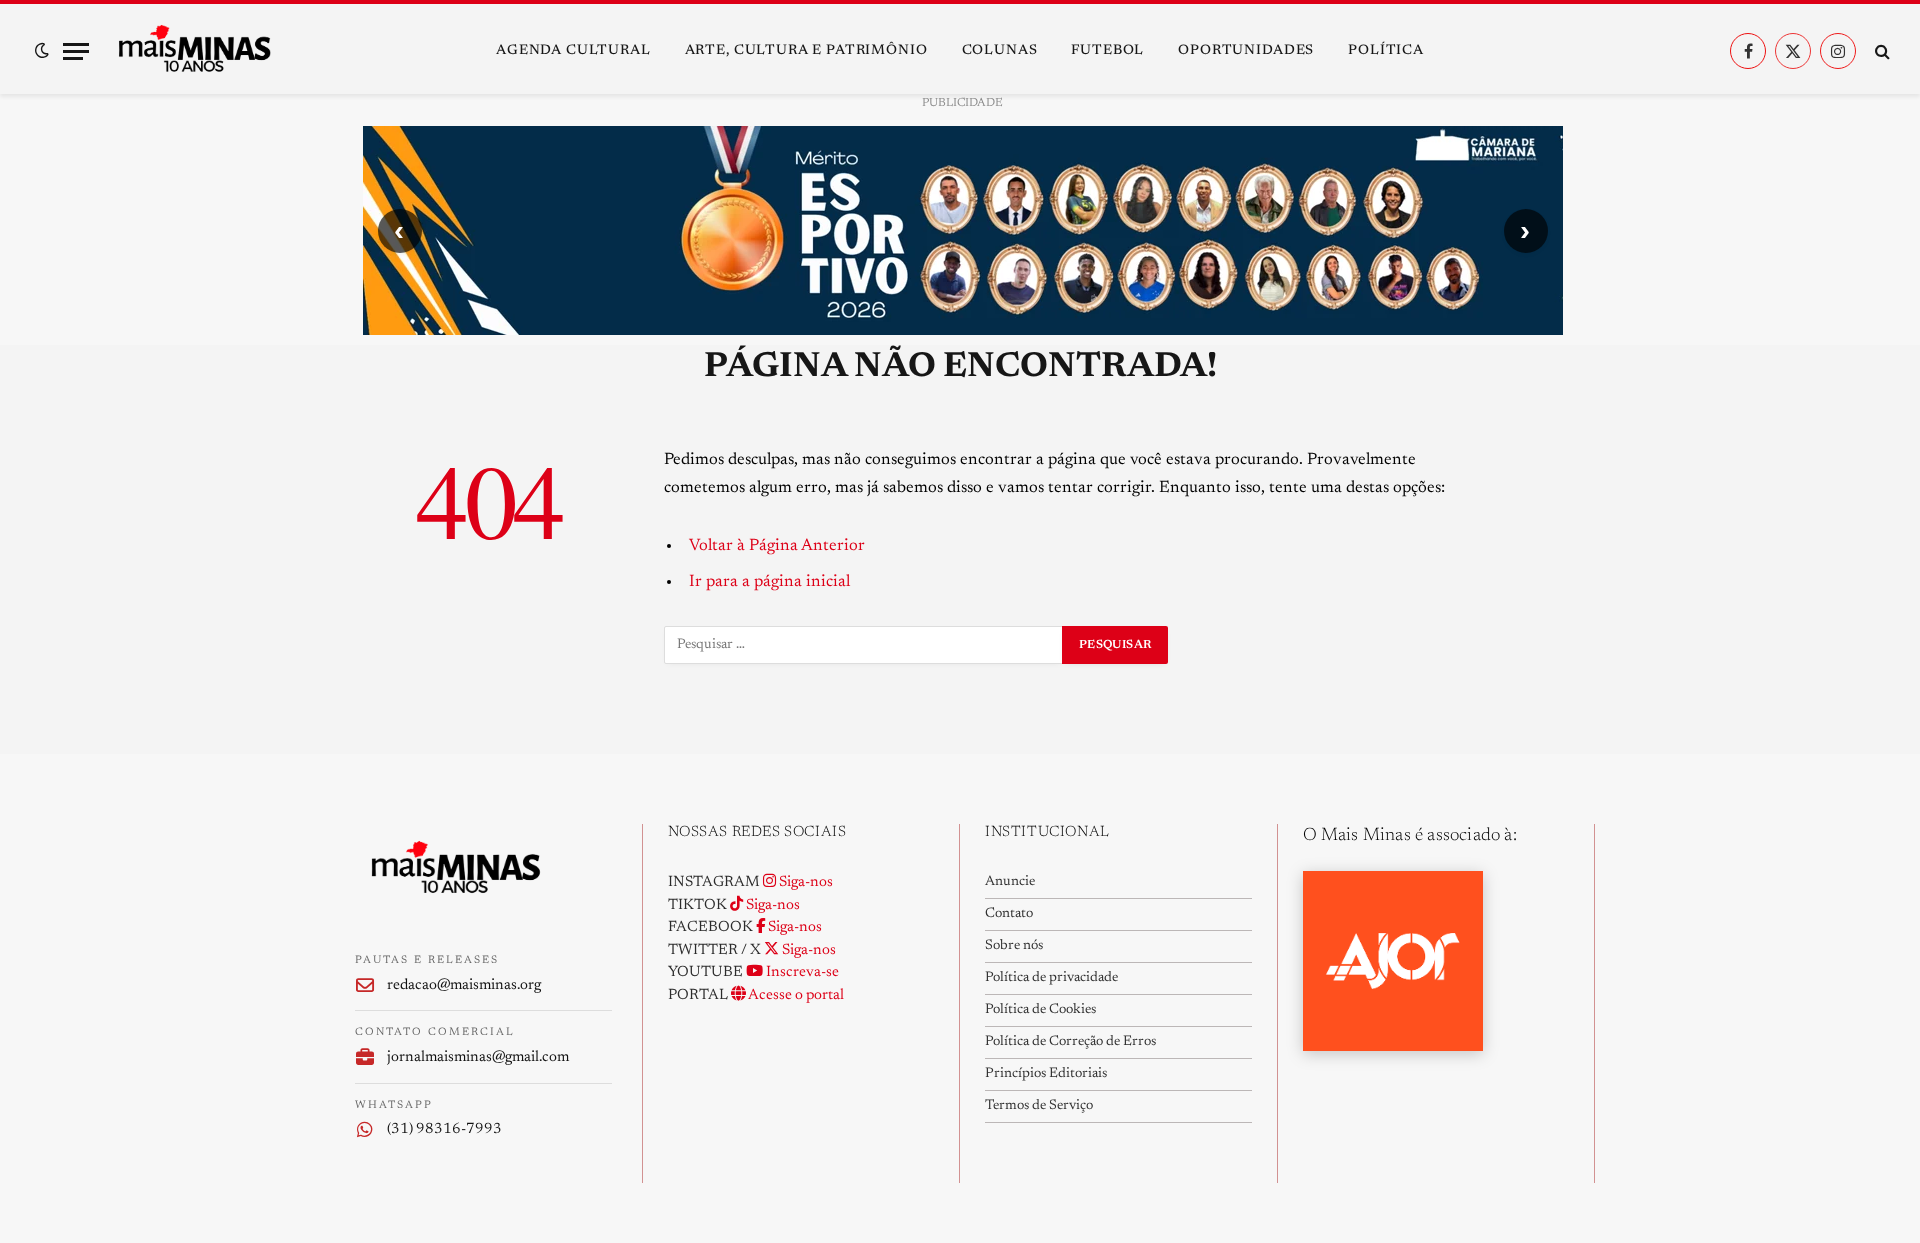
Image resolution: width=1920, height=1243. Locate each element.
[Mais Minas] (194, 51)
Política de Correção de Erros (1070, 1042)
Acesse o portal (795, 995)
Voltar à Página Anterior (777, 546)
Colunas (1000, 51)
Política (1386, 51)
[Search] (1880, 51)
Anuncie (1010, 882)
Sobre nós (1014, 946)
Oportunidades (1246, 51)
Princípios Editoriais (1046, 1074)
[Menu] (76, 51)
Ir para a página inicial (769, 582)
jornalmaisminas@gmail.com (478, 1057)
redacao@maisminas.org (464, 985)
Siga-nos (804, 882)
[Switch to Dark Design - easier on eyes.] (42, 51)
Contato (1009, 914)
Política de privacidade (1051, 978)
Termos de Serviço (1039, 1106)
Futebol (1107, 51)
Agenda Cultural (573, 51)
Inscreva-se (801, 972)
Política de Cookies (1040, 1010)
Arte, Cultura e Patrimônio (806, 51)
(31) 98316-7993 (444, 1129)
